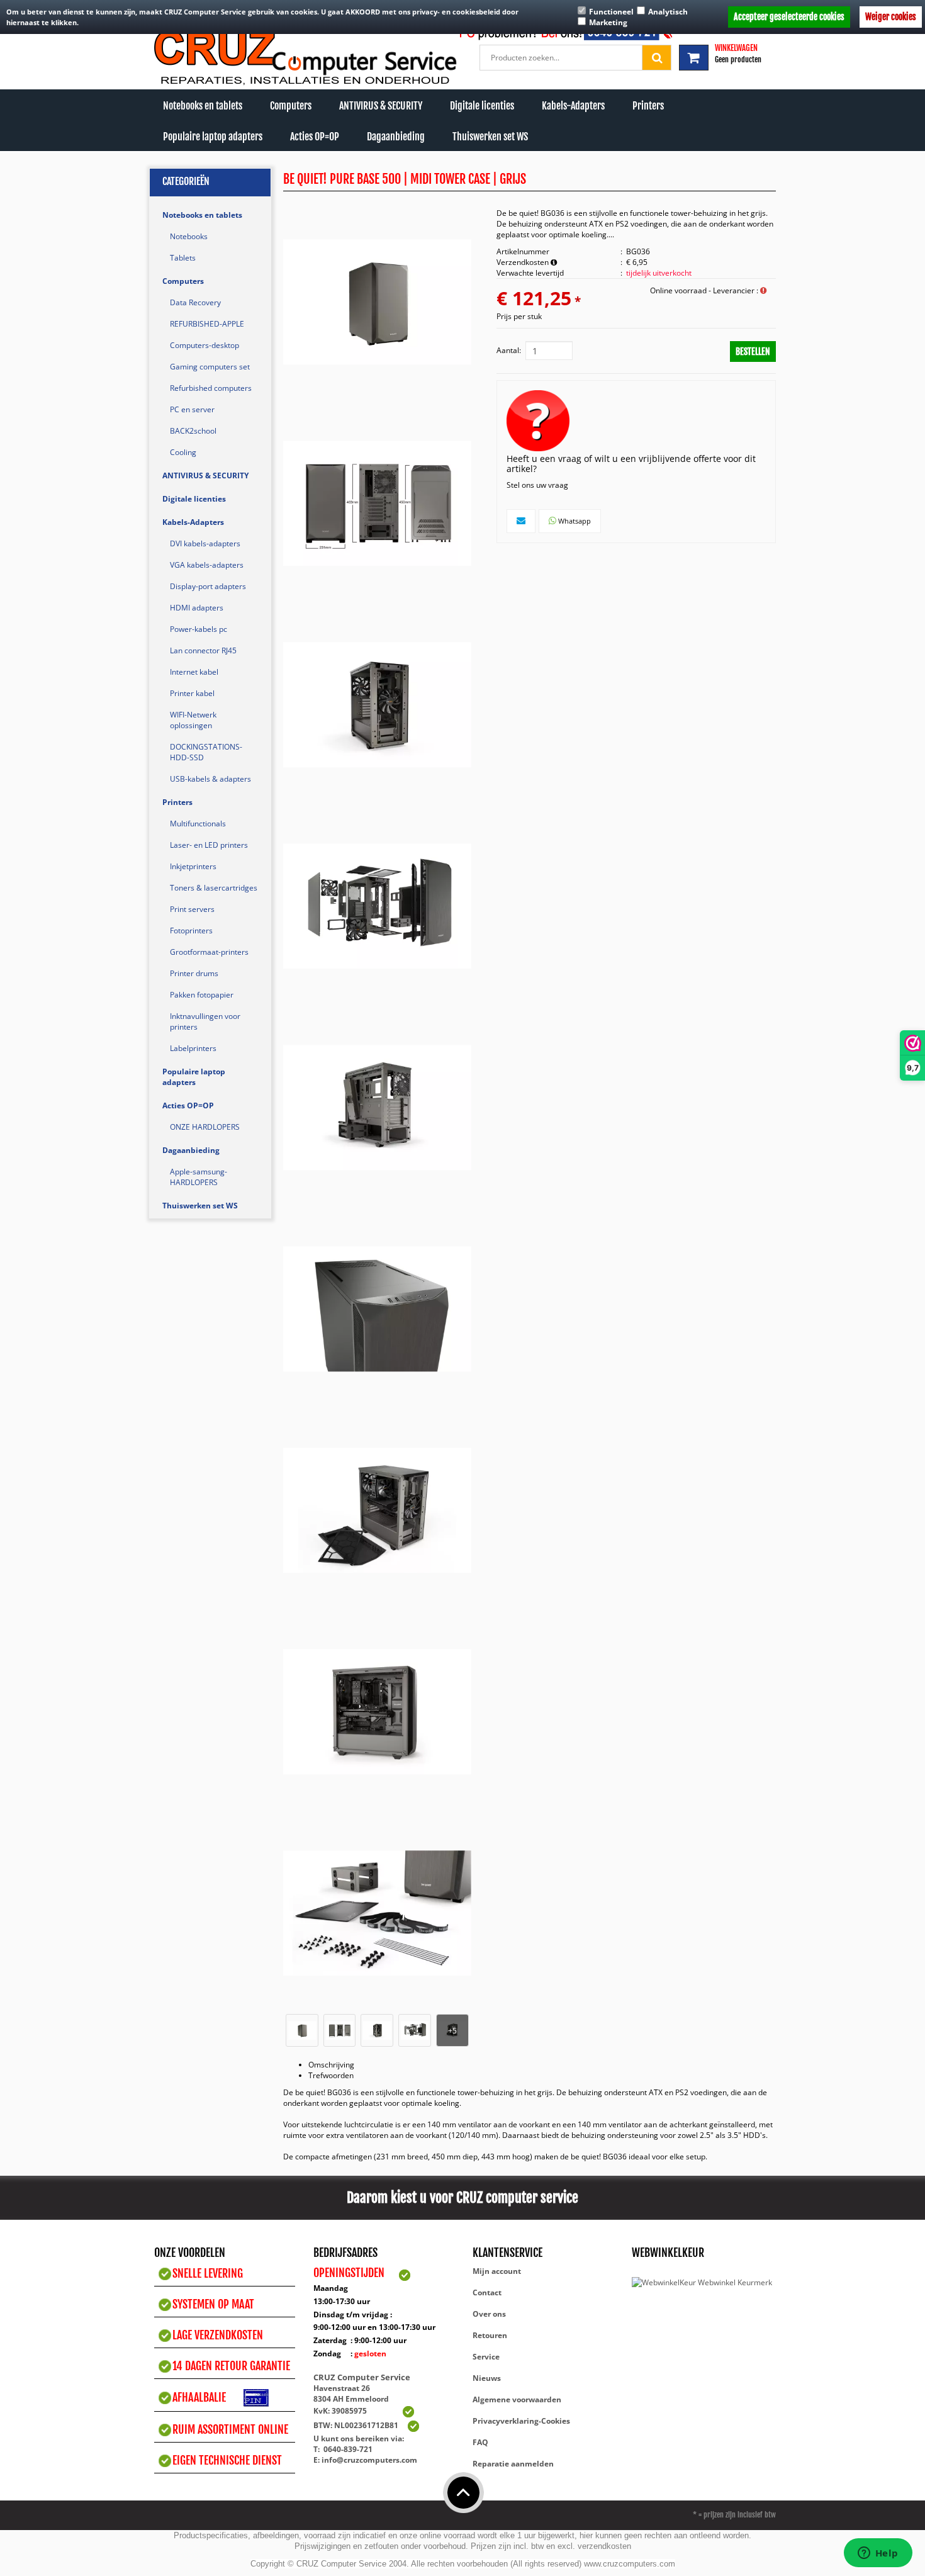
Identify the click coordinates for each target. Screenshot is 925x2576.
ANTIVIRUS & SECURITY (381, 106)
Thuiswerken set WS (490, 137)
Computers (291, 106)
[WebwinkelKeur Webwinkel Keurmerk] (702, 2282)
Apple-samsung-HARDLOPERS (199, 1177)
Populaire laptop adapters (213, 137)
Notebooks (189, 236)
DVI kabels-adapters (205, 543)
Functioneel (611, 12)
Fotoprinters (191, 931)
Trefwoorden (331, 2075)
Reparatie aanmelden (513, 2464)
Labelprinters (193, 1048)
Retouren (490, 2335)
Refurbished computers (211, 388)
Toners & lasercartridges (214, 888)
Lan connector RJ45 (203, 650)
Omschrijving (331, 2065)
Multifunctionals (198, 824)
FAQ (480, 2442)
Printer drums (194, 973)
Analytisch (668, 12)
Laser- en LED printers (209, 845)
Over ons (489, 2314)
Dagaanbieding (396, 137)
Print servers (192, 909)
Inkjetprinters (193, 866)
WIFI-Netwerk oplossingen (193, 720)
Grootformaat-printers (209, 952)
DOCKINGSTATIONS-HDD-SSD (206, 752)
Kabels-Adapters (573, 106)
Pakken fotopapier (202, 995)
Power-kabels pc (199, 629)
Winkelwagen (736, 48)
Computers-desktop (205, 345)
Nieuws (487, 2378)
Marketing (608, 22)
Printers (648, 106)
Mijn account (497, 2271)
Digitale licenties (482, 106)
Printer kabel (192, 693)
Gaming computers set (210, 367)
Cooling (183, 452)
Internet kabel (194, 672)
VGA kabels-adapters (207, 565)
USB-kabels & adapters (210, 779)
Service (486, 2357)
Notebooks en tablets (203, 106)
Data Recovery (195, 302)
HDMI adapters (197, 608)
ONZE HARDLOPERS (205, 1127)
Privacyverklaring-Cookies (521, 2421)
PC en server (192, 409)
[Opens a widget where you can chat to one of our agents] (878, 2554)
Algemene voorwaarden (517, 2399)
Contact (487, 2292)
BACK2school (193, 431)
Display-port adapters (208, 586)
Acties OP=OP (315, 137)
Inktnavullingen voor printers (205, 1021)
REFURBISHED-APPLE (207, 324)
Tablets (183, 258)
